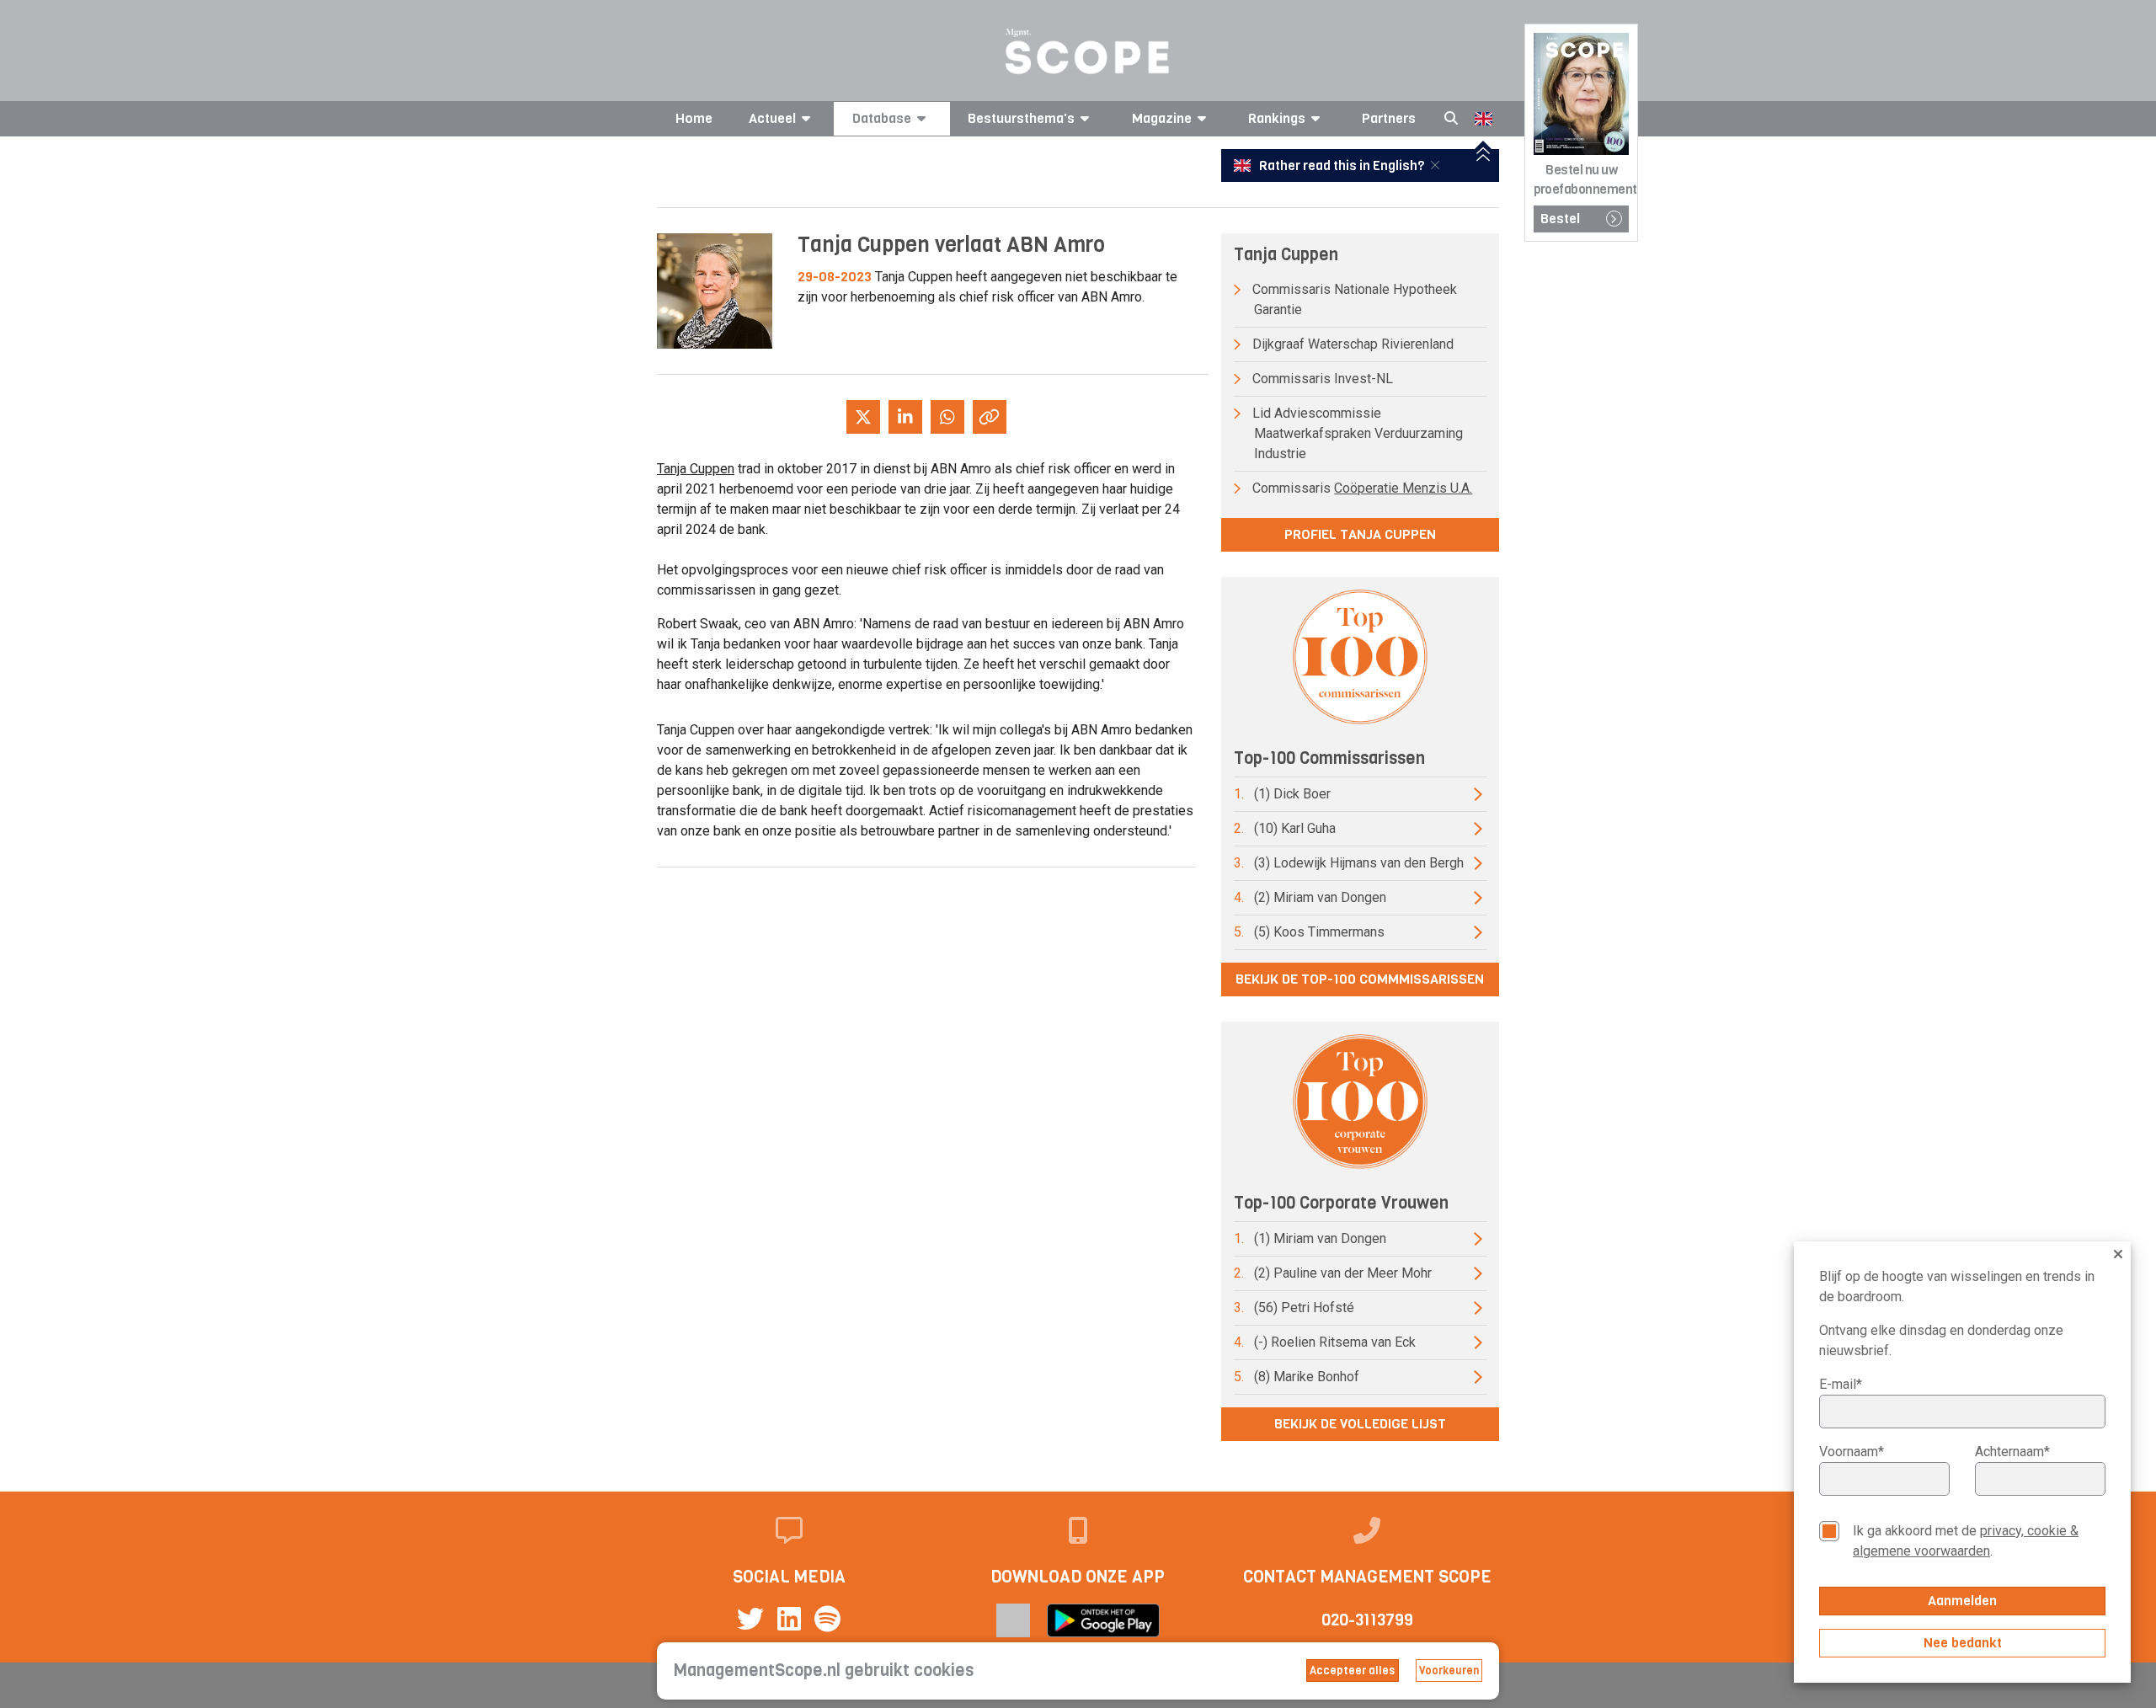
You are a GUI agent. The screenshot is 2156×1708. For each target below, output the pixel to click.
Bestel (1560, 219)
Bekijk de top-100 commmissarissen (1360, 979)
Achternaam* (2012, 1452)
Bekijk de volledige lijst (1360, 1424)
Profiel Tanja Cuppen (1360, 534)
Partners (1389, 118)
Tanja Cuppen (696, 469)
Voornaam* (1852, 1452)
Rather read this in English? (1342, 166)
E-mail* (1841, 1384)
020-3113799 (1367, 1620)
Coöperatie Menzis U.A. (1403, 488)
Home (694, 118)
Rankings (1277, 118)
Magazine (1162, 118)
